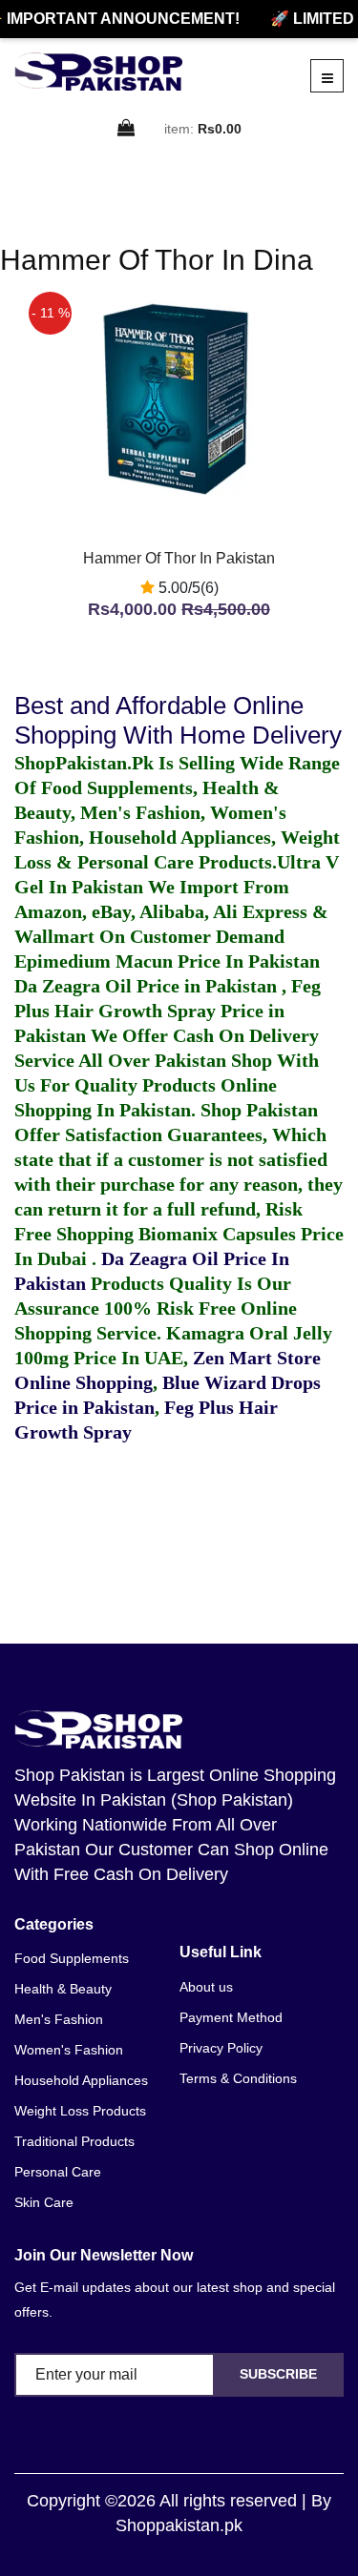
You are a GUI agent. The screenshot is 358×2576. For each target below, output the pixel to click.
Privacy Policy (221, 2048)
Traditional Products (74, 2141)
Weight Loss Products (80, 2111)
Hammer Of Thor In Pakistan (179, 558)
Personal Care (58, 2172)
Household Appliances (81, 2080)
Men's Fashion (59, 2019)
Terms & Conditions (238, 2078)
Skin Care (44, 2202)
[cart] (127, 129)
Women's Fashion (69, 2050)
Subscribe (278, 2374)
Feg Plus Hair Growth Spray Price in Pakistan (168, 1011)
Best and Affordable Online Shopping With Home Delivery (178, 720)
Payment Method (231, 2017)
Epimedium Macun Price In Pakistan (167, 961)
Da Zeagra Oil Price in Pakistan (148, 986)
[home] (98, 72)
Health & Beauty (63, 1989)
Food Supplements (72, 1958)
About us (206, 1987)
